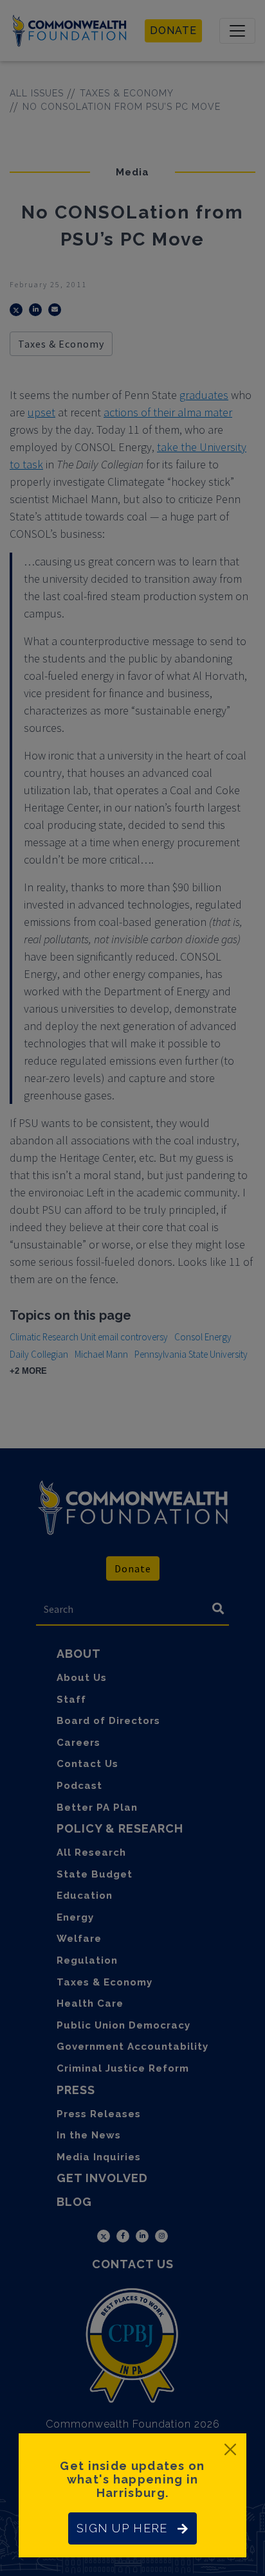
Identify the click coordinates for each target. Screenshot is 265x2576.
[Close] (230, 2449)
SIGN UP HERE (122, 2528)
